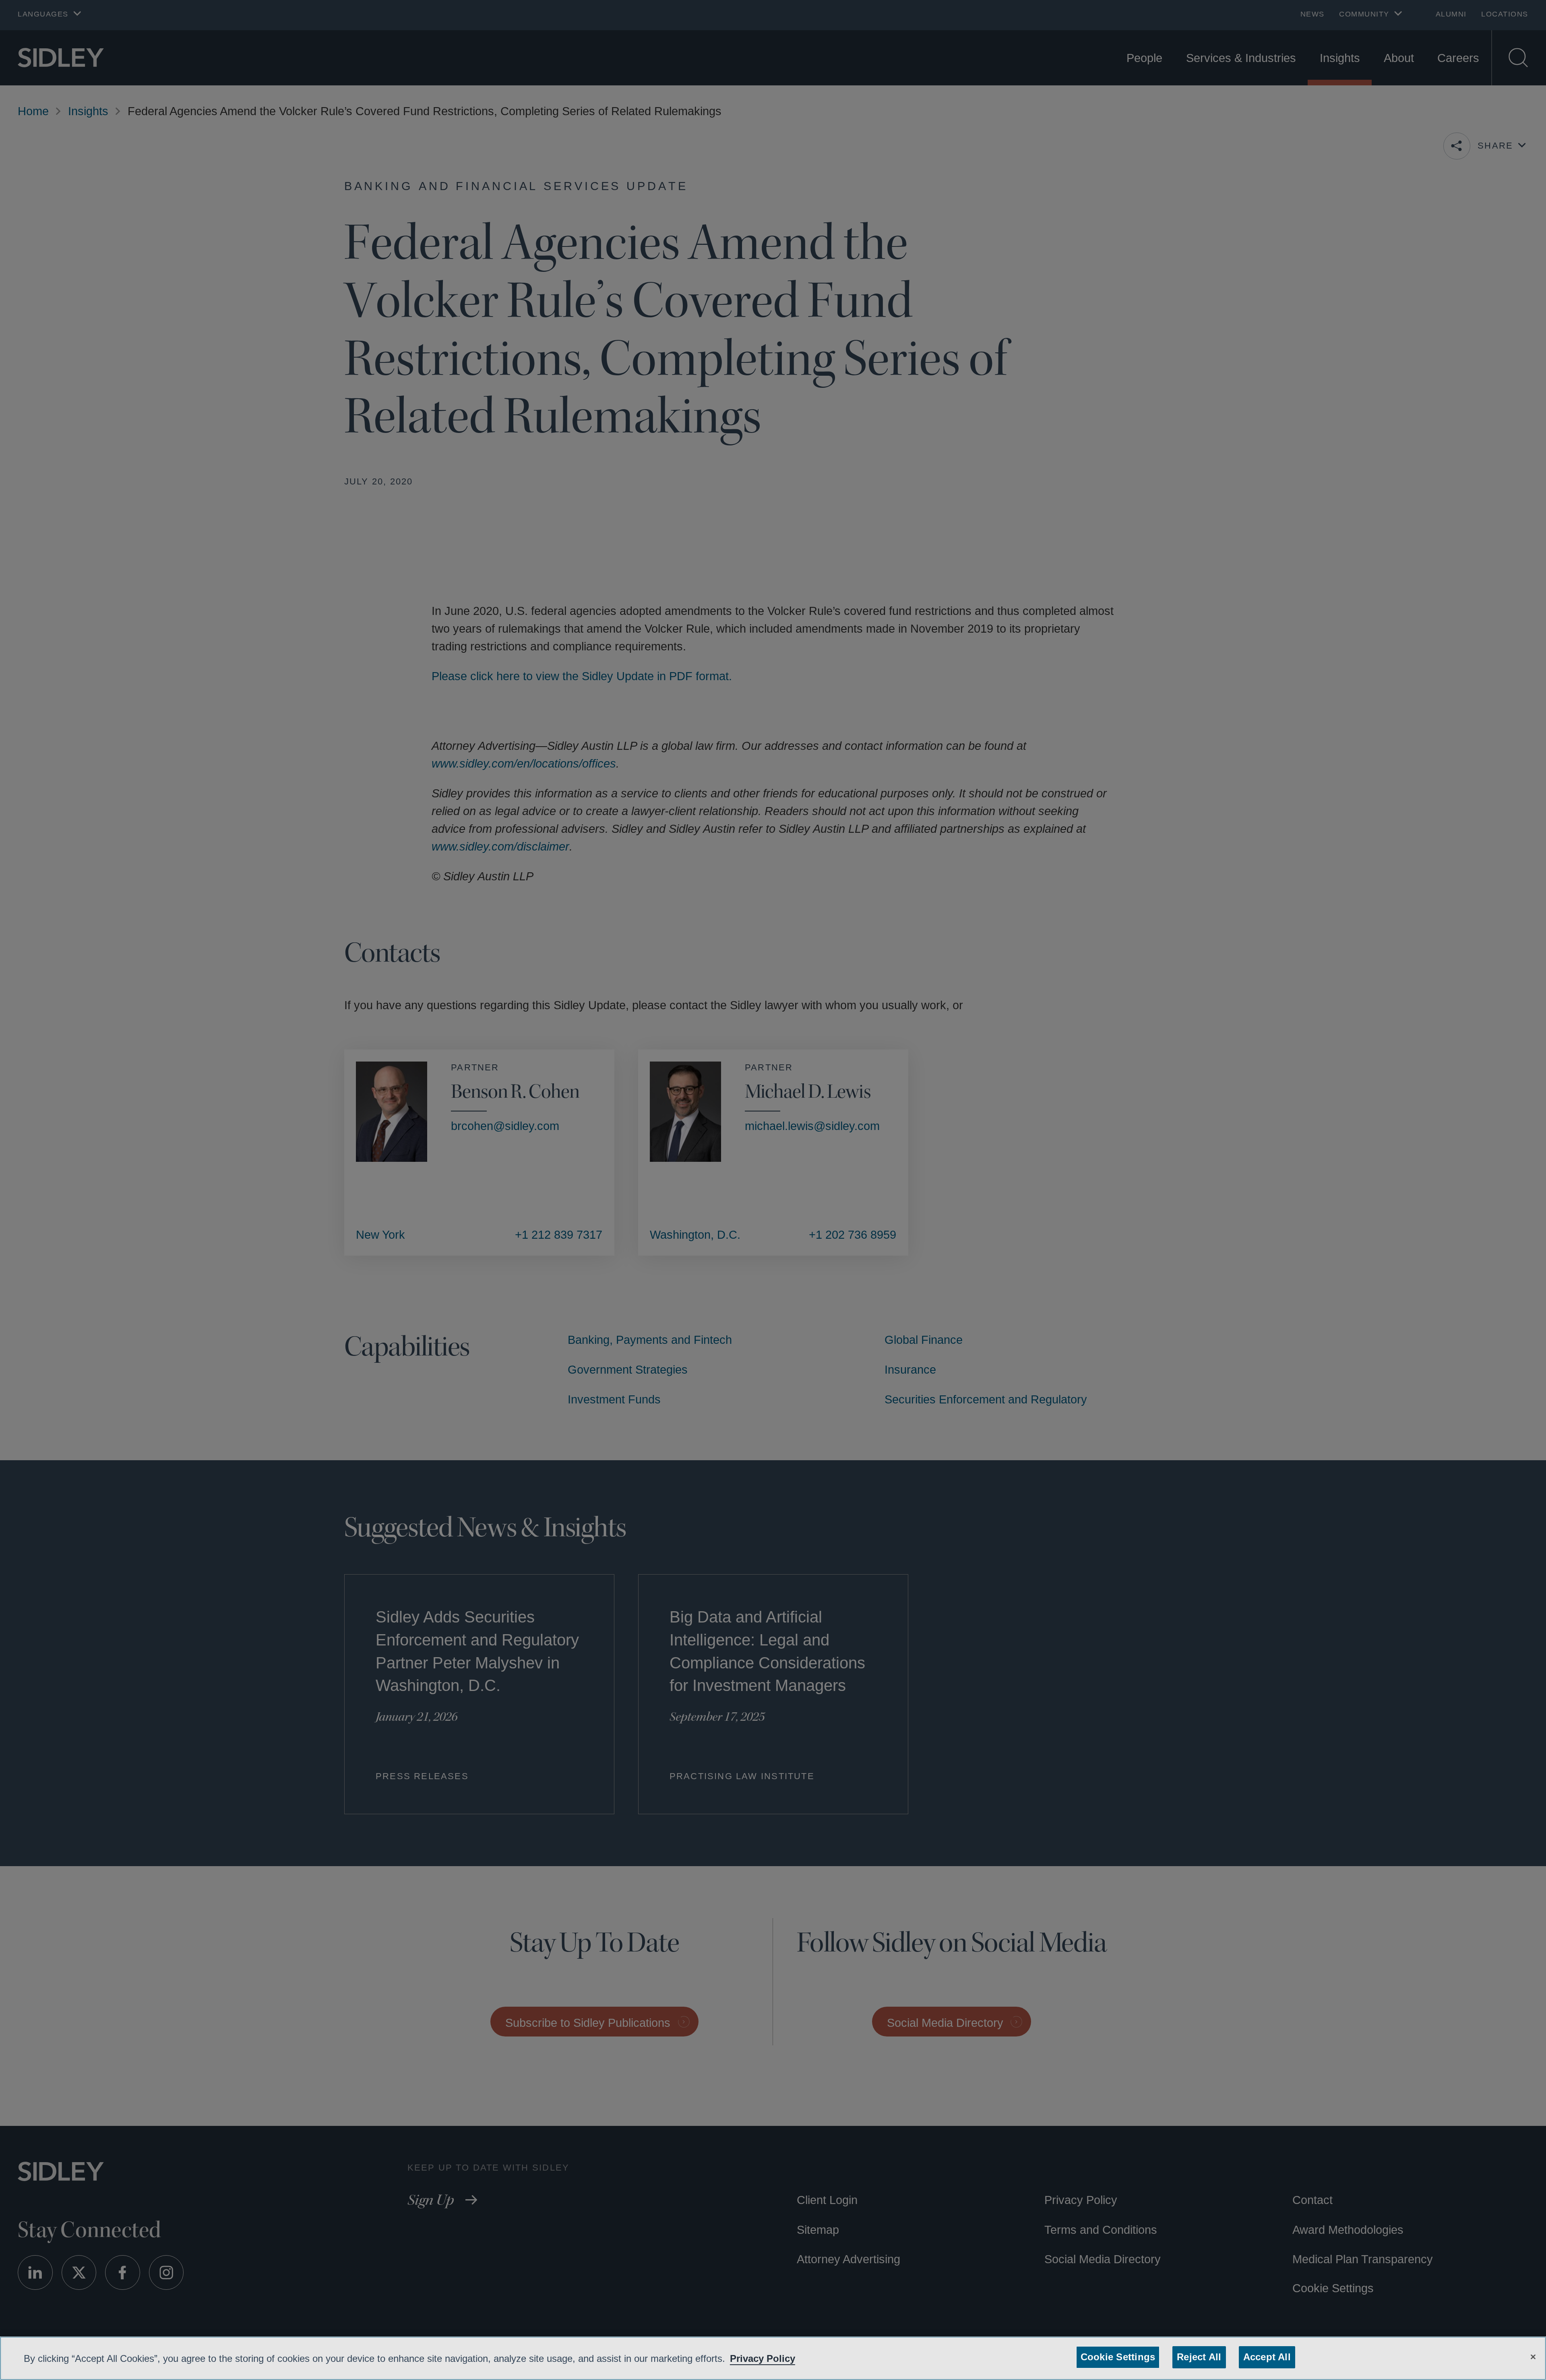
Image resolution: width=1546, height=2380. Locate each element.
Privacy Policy (787, 2358)
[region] (773, 2358)
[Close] (1533, 2356)
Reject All (1197, 2357)
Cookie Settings (1119, 2357)
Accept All (1264, 2357)
